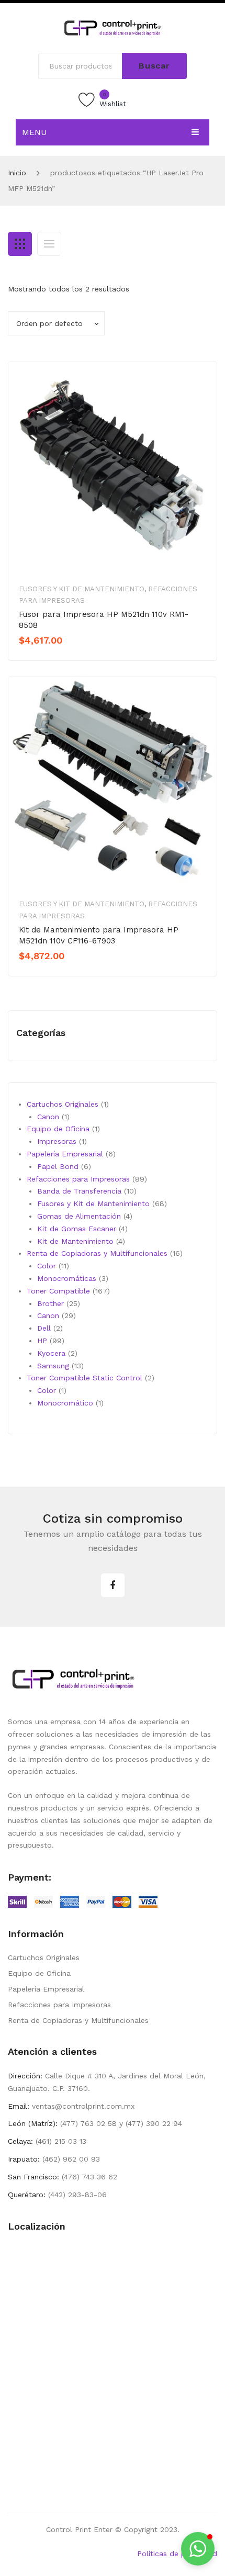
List (49, 244)
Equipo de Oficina (39, 1973)
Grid (20, 244)
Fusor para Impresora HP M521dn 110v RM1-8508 (104, 620)
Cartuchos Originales (44, 1958)
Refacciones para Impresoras (59, 2005)
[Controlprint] (113, 27)
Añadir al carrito (55, 658)
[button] (198, 2549)
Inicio (17, 173)
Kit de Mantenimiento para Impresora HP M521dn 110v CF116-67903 (99, 935)
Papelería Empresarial (46, 1989)
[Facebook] (113, 1585)
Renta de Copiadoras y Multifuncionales (78, 2020)
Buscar (154, 66)
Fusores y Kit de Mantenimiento (82, 589)
